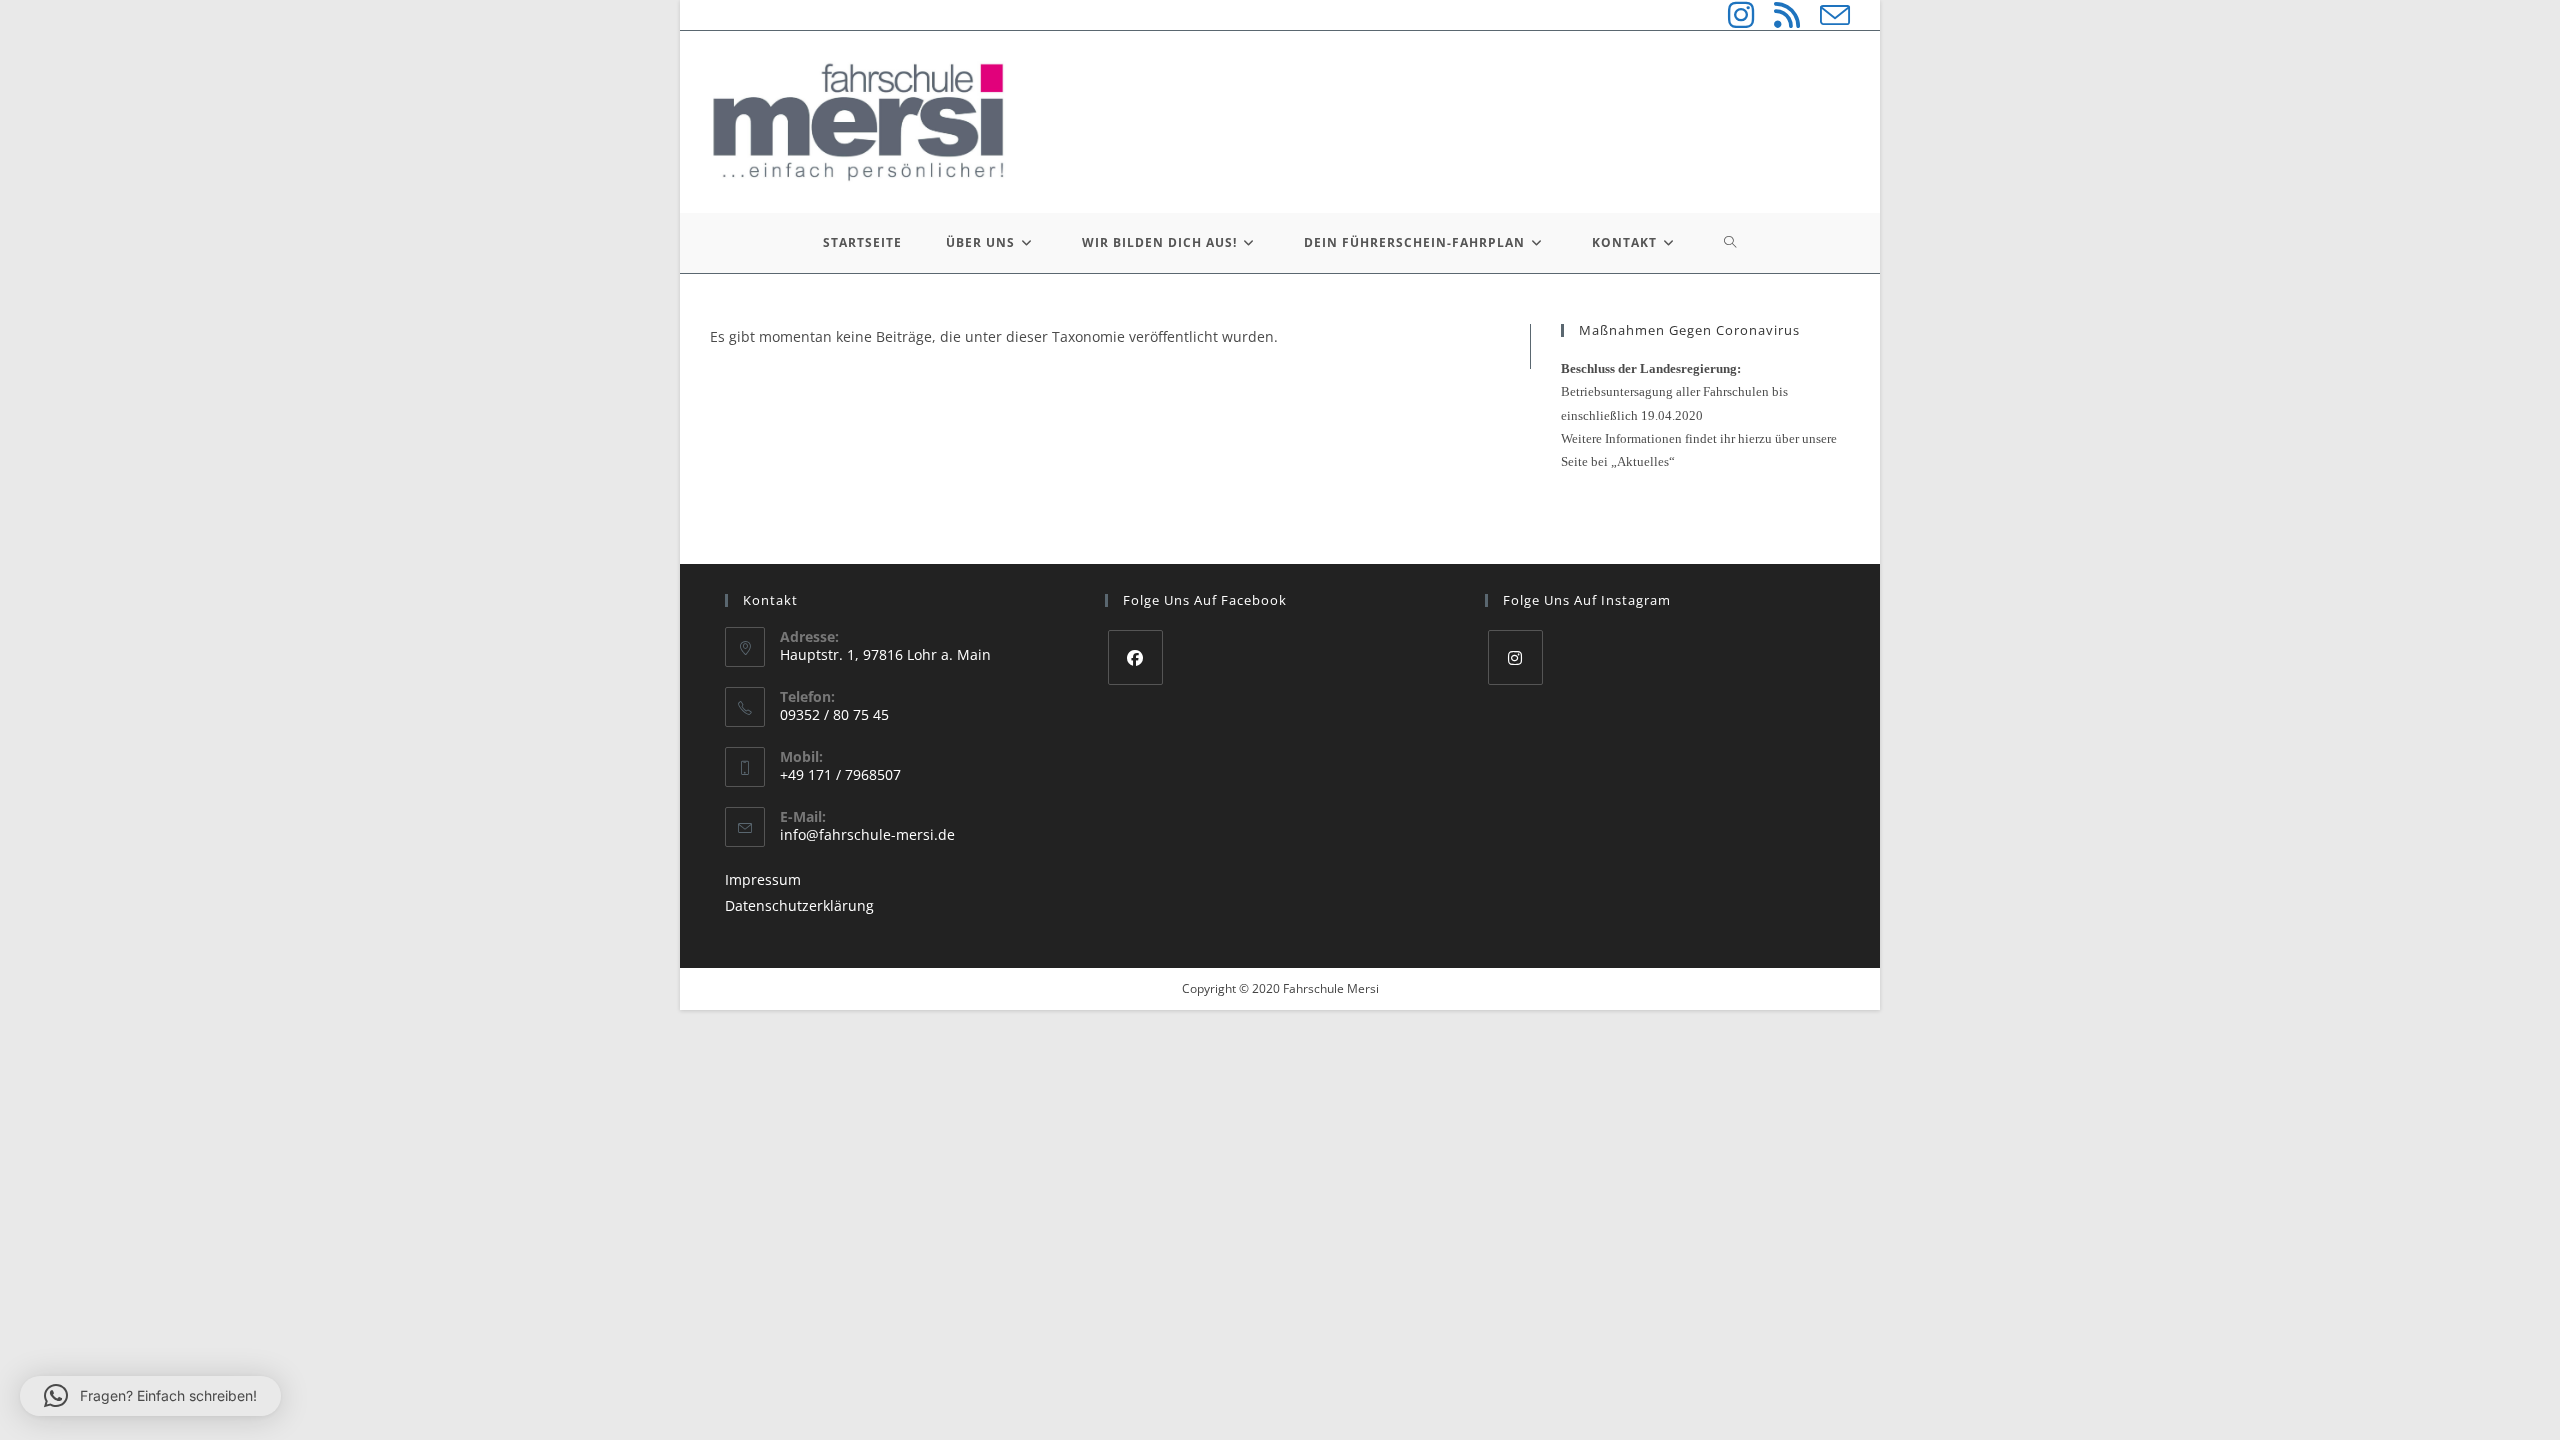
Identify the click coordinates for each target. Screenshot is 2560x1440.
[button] (150, 1396)
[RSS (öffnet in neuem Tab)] (1777, 15)
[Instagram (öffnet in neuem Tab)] (1731, 15)
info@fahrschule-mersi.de (867, 834)
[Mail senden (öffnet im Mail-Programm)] (1825, 15)
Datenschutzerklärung (799, 905)
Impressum (763, 879)
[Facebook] (1135, 657)
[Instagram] (1515, 657)
